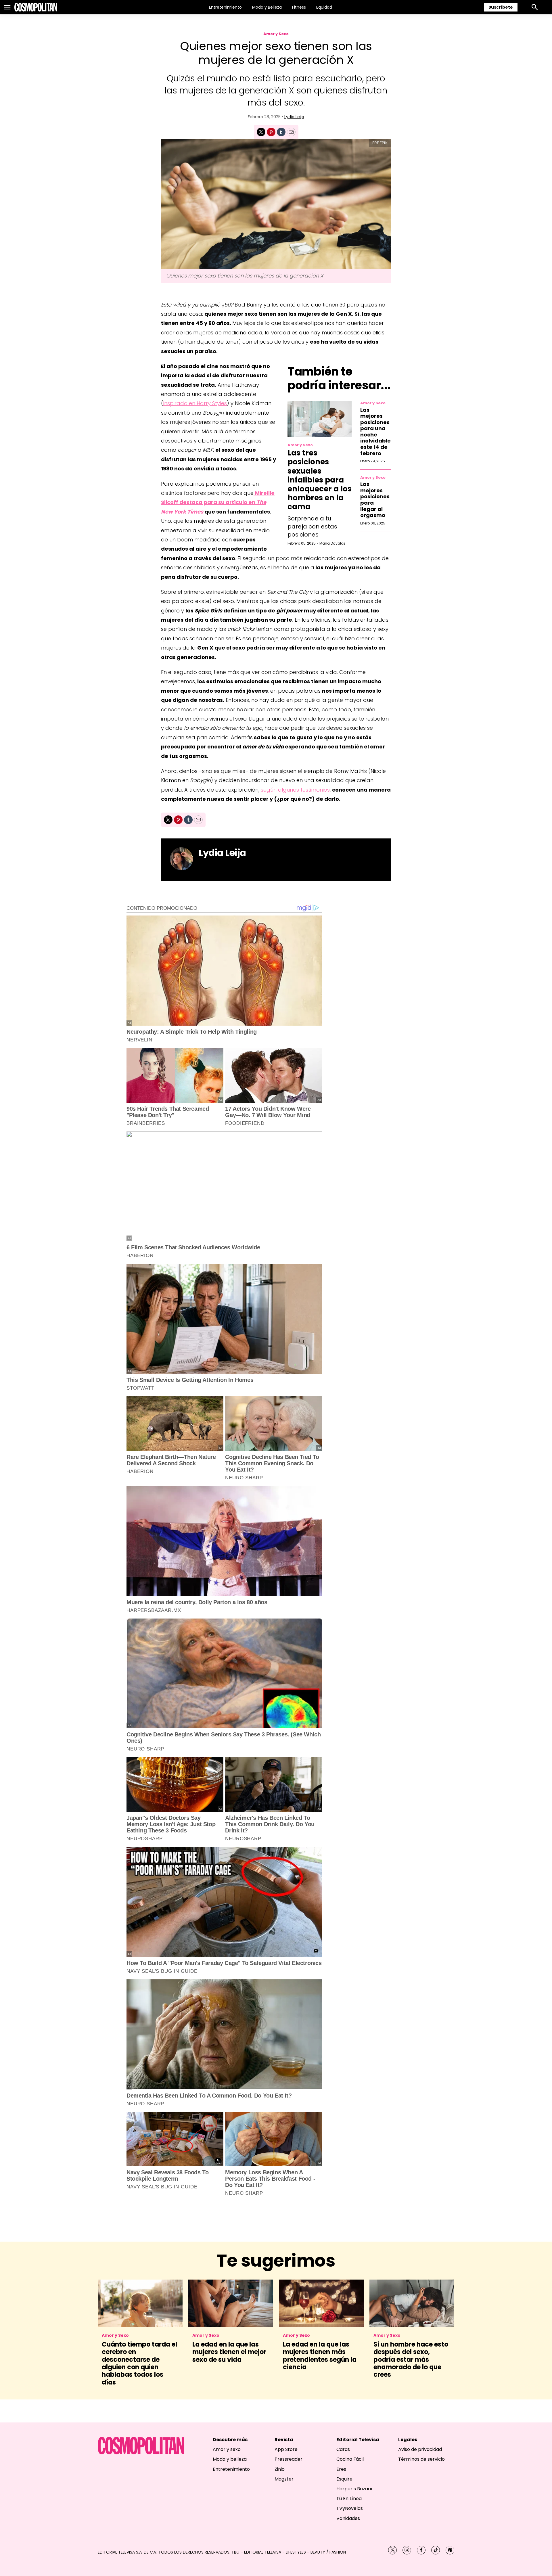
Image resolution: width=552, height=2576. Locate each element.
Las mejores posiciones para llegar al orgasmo (375, 500)
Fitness (299, 7)
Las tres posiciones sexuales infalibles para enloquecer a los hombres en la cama (320, 480)
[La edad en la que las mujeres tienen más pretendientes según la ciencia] (321, 2303)
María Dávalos (332, 543)
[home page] (36, 7)
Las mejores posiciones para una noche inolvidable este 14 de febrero (375, 432)
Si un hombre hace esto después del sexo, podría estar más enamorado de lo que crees (411, 2360)
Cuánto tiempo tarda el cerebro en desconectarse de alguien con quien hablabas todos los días (139, 2363)
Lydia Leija (294, 117)
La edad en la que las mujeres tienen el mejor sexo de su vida (229, 2352)
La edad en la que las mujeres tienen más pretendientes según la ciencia (320, 2356)
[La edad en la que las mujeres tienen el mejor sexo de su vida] (231, 2303)
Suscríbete (501, 7)
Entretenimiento (225, 7)
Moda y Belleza (267, 7)
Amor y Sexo (276, 34)
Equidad (324, 7)
